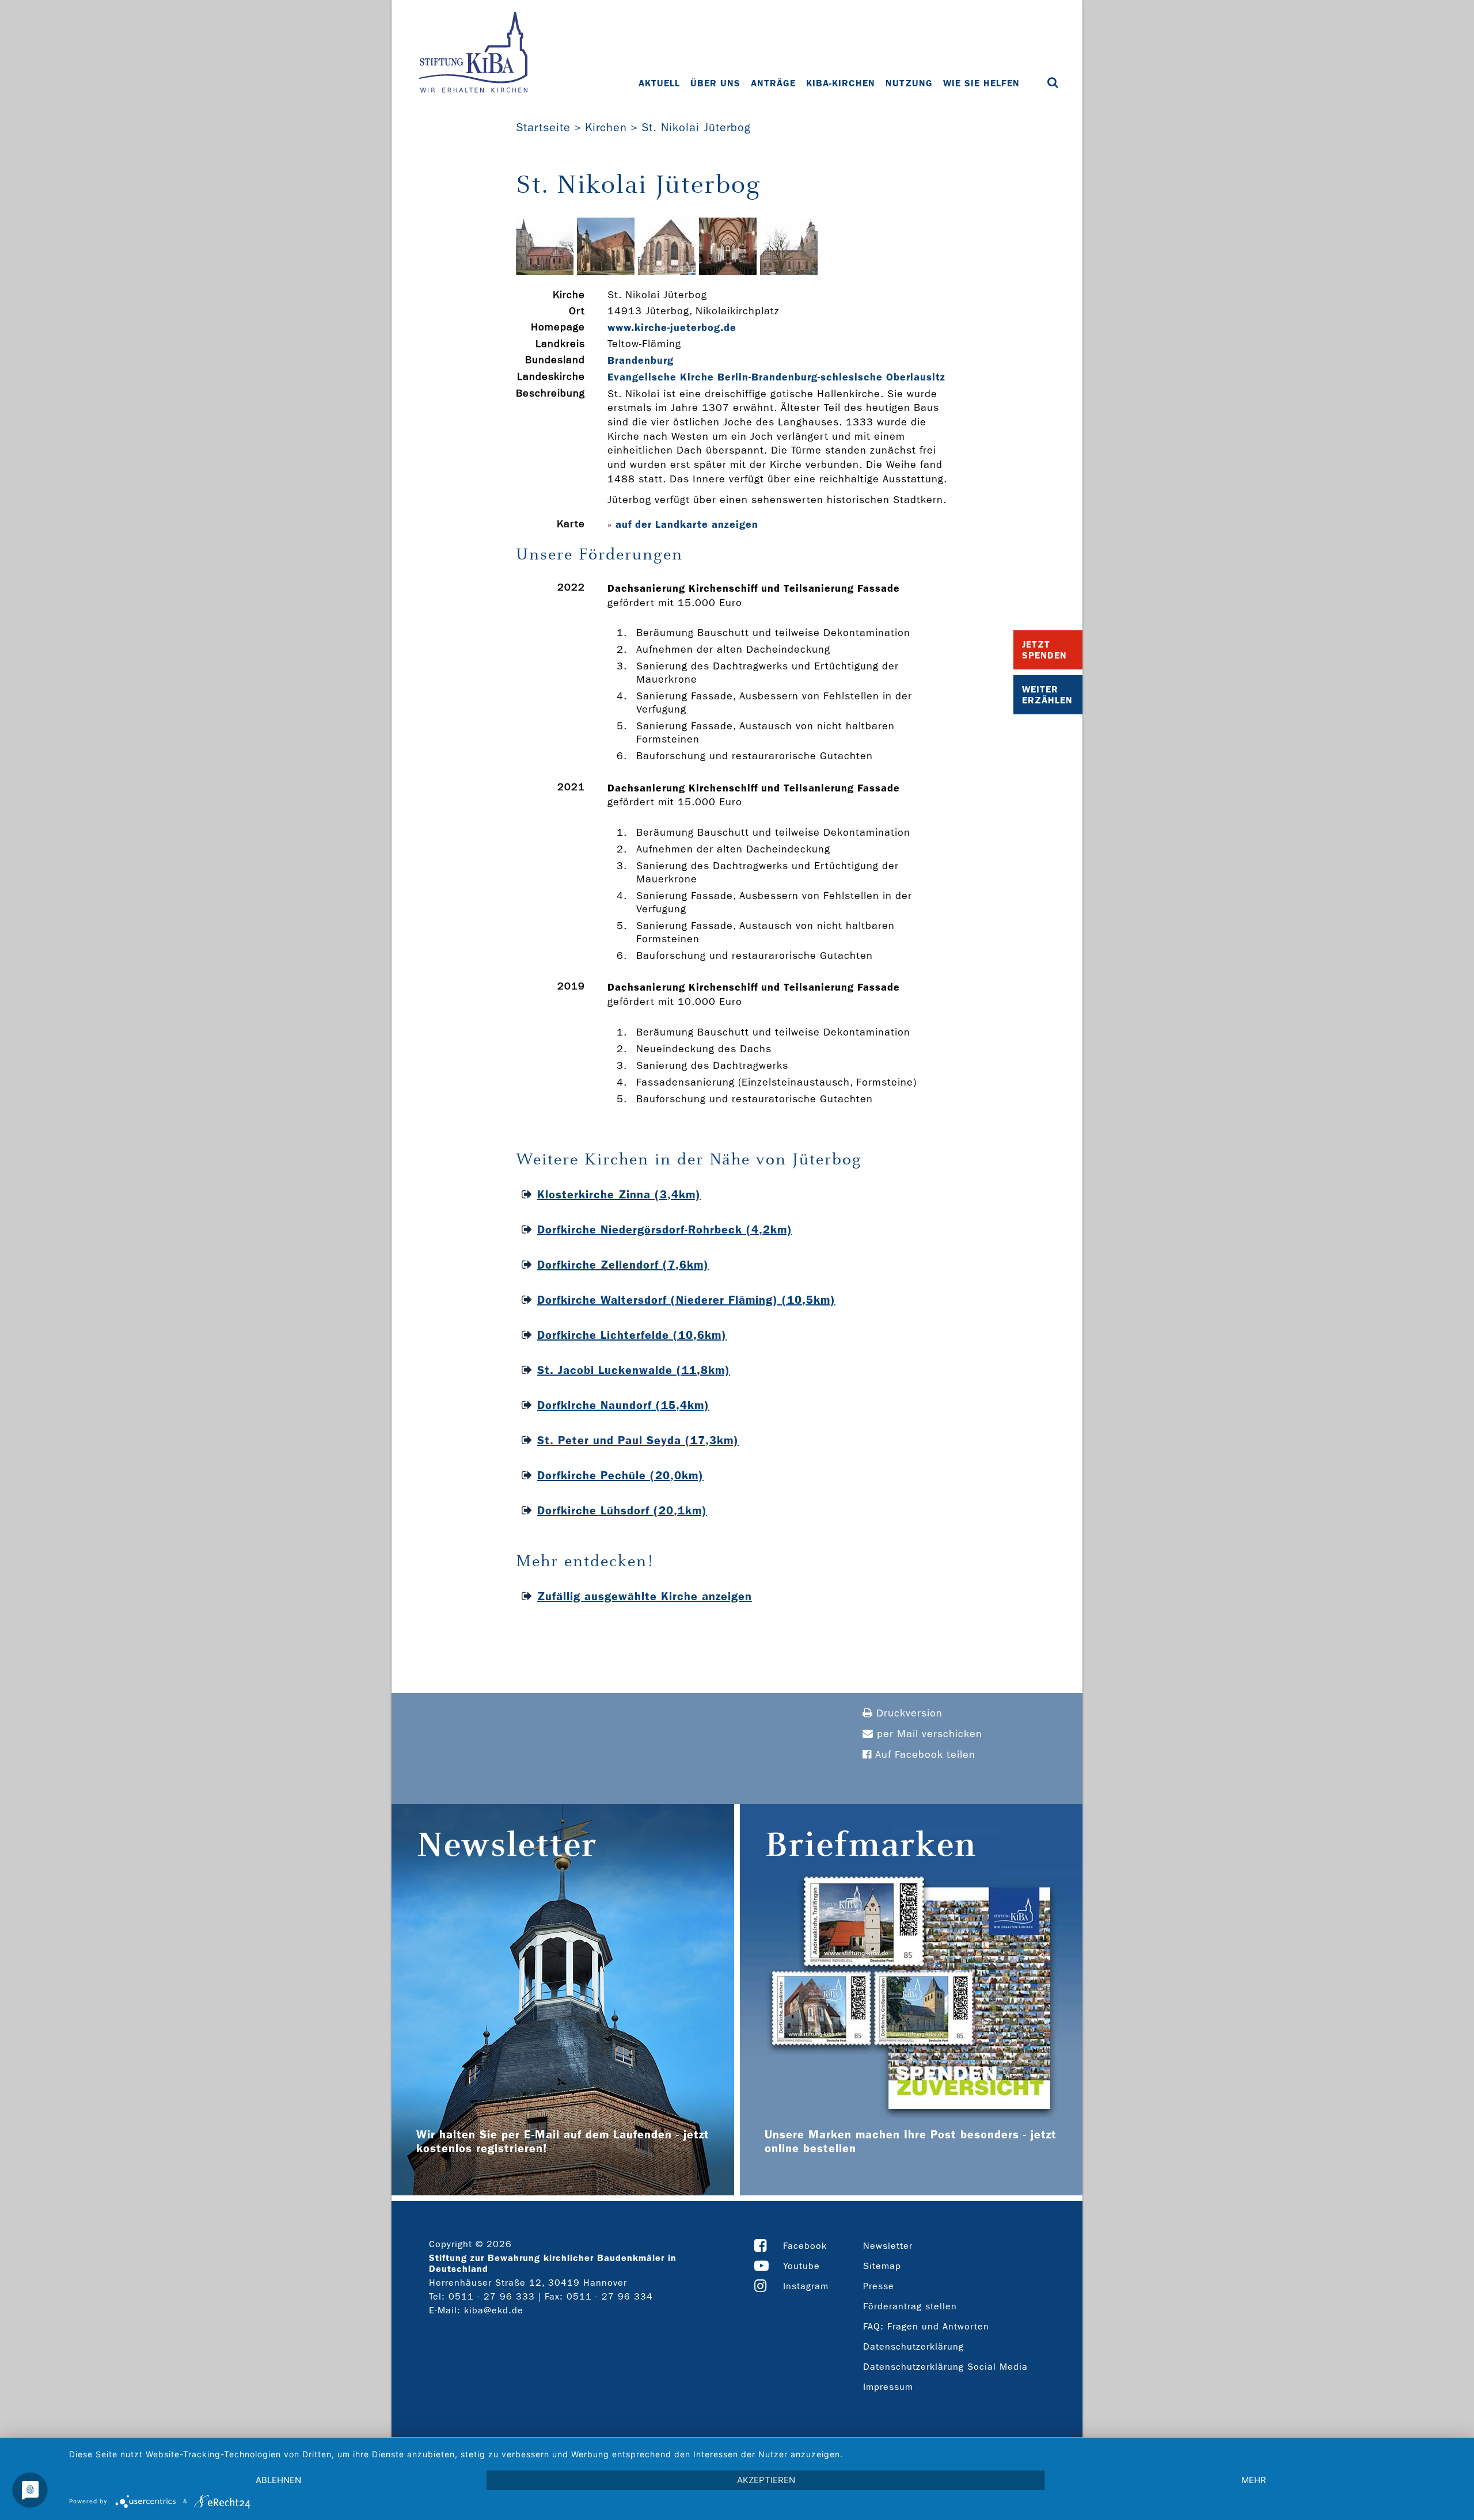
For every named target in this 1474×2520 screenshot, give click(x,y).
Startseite (543, 127)
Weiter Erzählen (1047, 695)
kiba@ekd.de (494, 2310)
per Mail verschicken (928, 1734)
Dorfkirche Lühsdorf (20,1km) (622, 1510)
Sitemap (882, 2266)
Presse (879, 2286)
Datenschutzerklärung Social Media (945, 2367)
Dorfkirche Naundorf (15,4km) (623, 1405)
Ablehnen (278, 2480)
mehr (1254, 2480)
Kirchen (606, 127)
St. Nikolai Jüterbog (696, 127)
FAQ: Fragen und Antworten (926, 2326)
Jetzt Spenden (1044, 650)
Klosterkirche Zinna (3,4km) (619, 1194)
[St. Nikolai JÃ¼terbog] (545, 272)
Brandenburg (641, 360)
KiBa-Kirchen (841, 83)
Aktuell (659, 83)
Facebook (805, 2246)
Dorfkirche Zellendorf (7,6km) (623, 1265)
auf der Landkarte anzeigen (687, 524)
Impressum (888, 2387)
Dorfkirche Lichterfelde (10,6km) (632, 1335)
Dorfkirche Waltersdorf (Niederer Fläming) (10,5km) (686, 1300)
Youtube (801, 2266)
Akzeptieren (766, 2480)
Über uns (715, 83)
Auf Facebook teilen (924, 1755)
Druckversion (908, 1713)
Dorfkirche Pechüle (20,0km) (620, 1475)
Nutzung (909, 83)
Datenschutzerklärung (913, 2346)
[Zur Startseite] (473, 54)
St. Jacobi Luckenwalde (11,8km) (634, 1370)
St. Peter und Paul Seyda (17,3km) (638, 1440)
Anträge (773, 83)
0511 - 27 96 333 (492, 2296)
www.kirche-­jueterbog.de (672, 328)
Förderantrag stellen (910, 2306)
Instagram (806, 2286)
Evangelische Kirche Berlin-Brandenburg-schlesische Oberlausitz (776, 377)
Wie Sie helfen (981, 83)
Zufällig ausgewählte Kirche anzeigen (645, 1596)
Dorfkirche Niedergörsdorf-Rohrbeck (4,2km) (665, 1229)
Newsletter (888, 2246)
